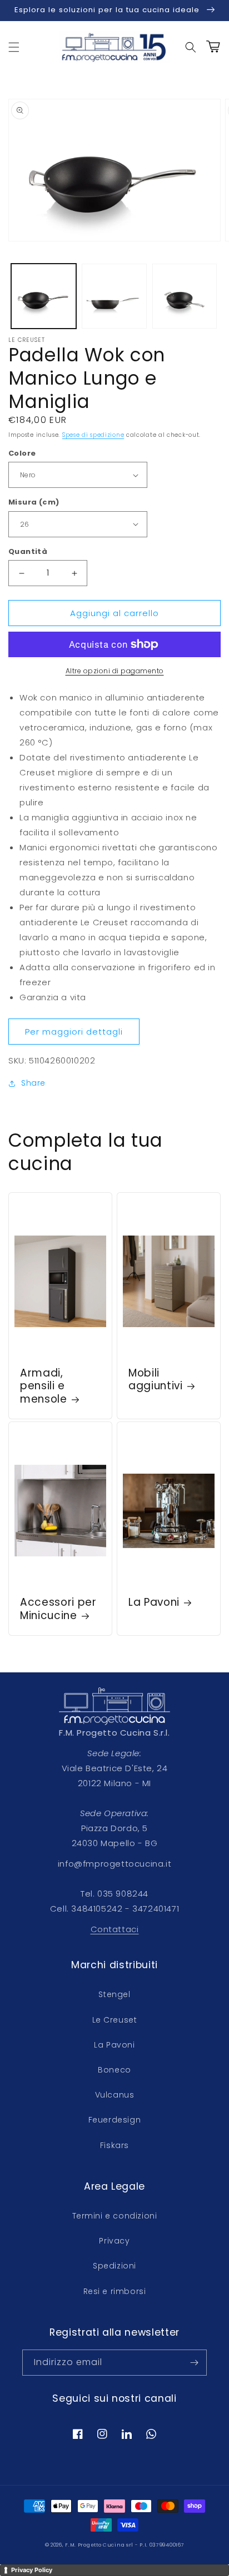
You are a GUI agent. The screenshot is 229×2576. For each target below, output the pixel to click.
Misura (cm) (34, 502)
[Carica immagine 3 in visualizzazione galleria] (185, 296)
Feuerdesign (115, 2120)
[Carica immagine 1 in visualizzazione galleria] (44, 296)
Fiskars (114, 2145)
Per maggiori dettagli (74, 1032)
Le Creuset (115, 2020)
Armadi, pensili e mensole (44, 1386)
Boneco (114, 2070)
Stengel (114, 1994)
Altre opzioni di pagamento (115, 671)
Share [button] (33, 1083)
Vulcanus (115, 2095)
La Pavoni (154, 1602)
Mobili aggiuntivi (156, 1380)
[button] (14, 47)
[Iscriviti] (194, 2363)
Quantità (28, 551)
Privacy (114, 2241)
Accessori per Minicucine (58, 1609)
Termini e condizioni (115, 2216)
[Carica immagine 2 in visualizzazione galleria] (114, 296)
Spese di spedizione (93, 435)
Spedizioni (114, 2266)
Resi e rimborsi (115, 2291)
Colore (22, 453)
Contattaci (115, 1929)
